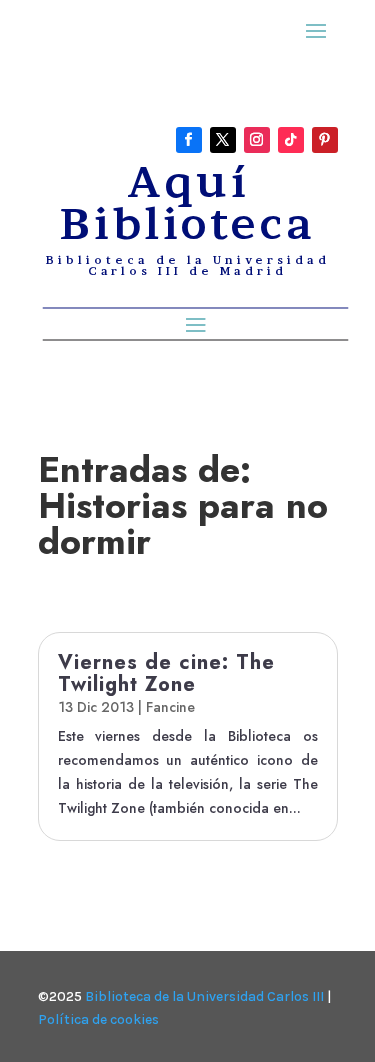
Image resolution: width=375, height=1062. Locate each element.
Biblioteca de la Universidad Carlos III (204, 996)
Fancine (170, 707)
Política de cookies (98, 1019)
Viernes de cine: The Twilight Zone (166, 673)
